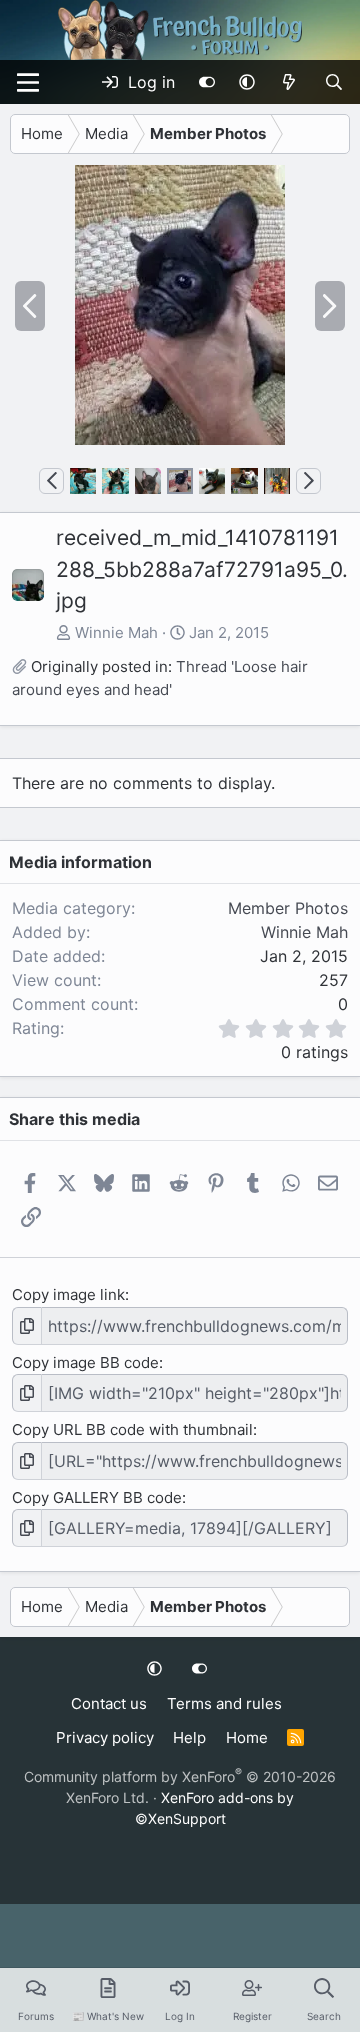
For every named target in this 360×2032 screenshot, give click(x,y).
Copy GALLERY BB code (97, 1497)
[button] (247, 82)
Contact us (109, 1703)
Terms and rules (224, 1703)
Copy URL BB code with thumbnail (132, 1429)
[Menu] (28, 82)
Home (247, 1737)
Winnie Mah (116, 632)
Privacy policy (105, 1737)
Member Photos (288, 908)
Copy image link (68, 1294)
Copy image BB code (85, 1362)
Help (189, 1737)
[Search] (333, 82)
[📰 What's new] (289, 82)
